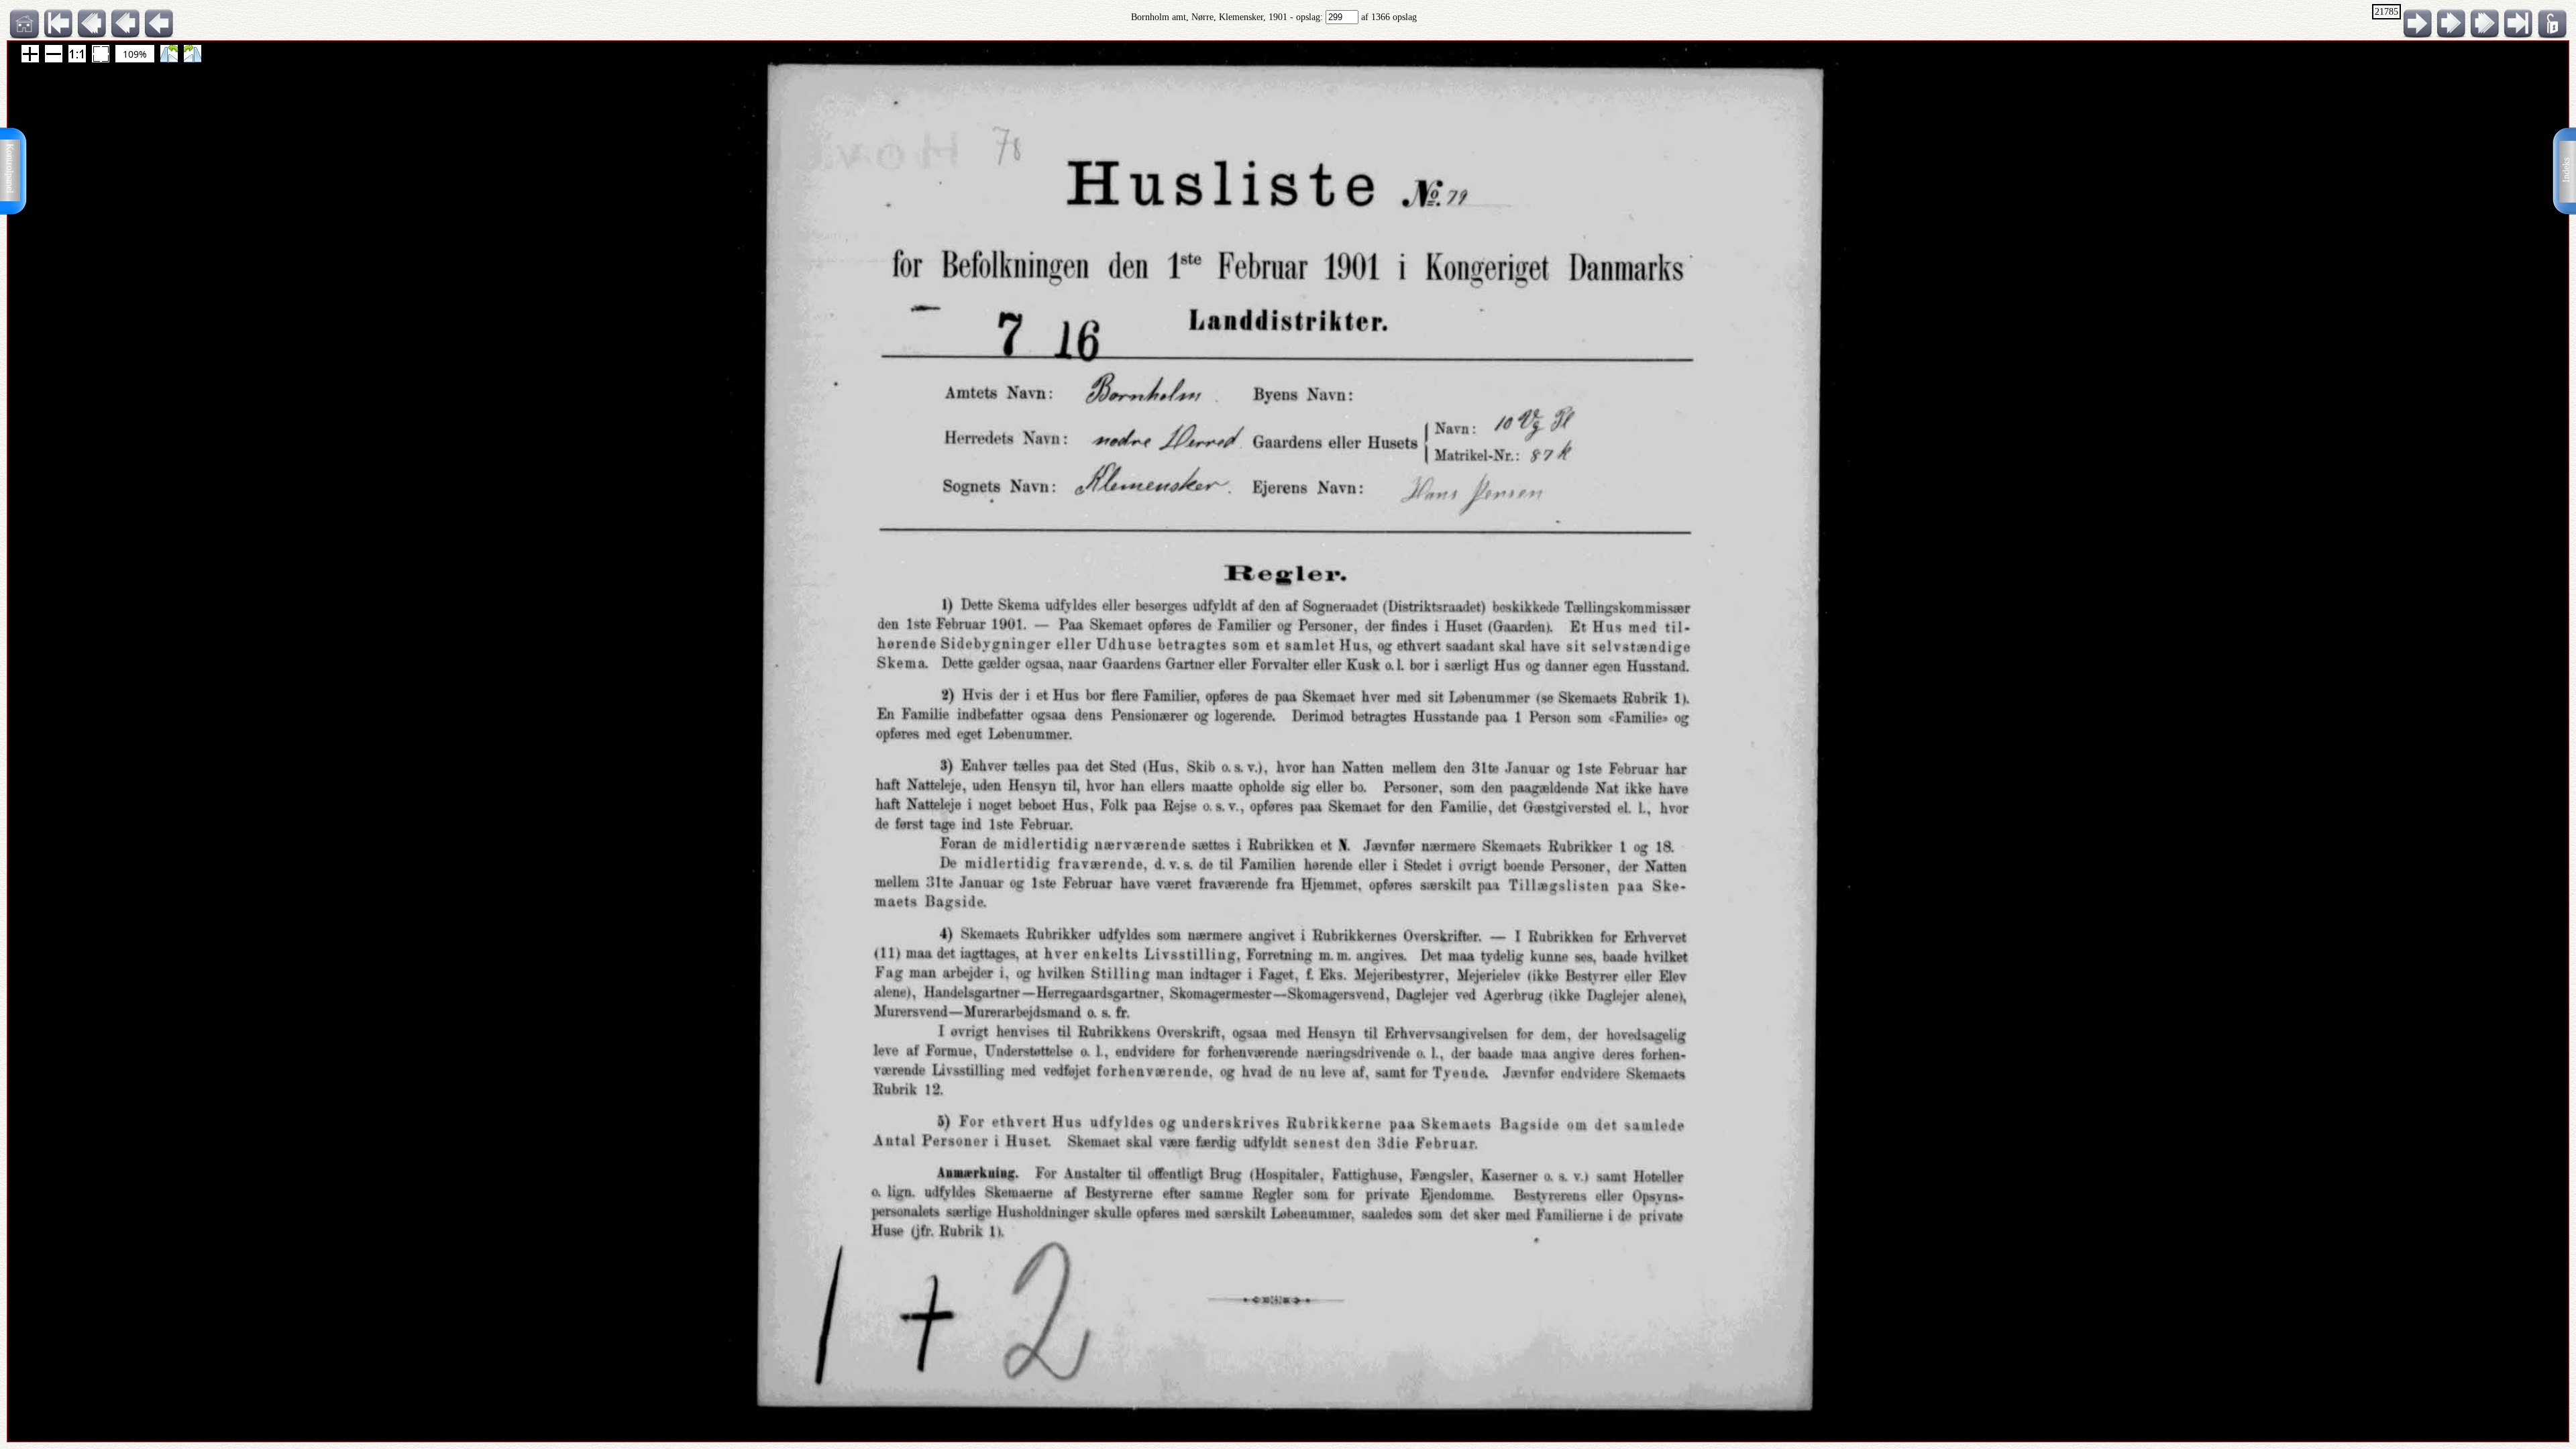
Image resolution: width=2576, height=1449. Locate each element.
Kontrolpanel (10, 168)
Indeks (2566, 170)
